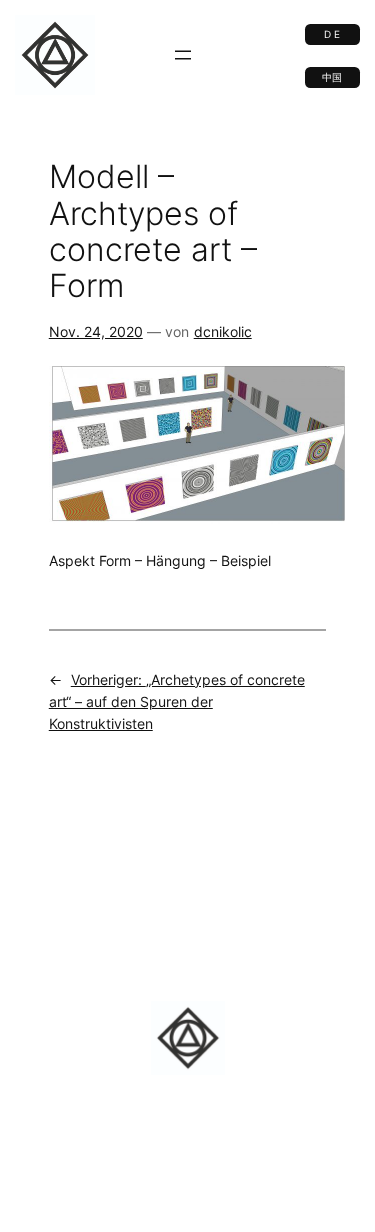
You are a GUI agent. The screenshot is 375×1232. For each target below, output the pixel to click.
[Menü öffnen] (183, 55)
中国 (332, 77)
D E (332, 34)
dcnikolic (223, 331)
